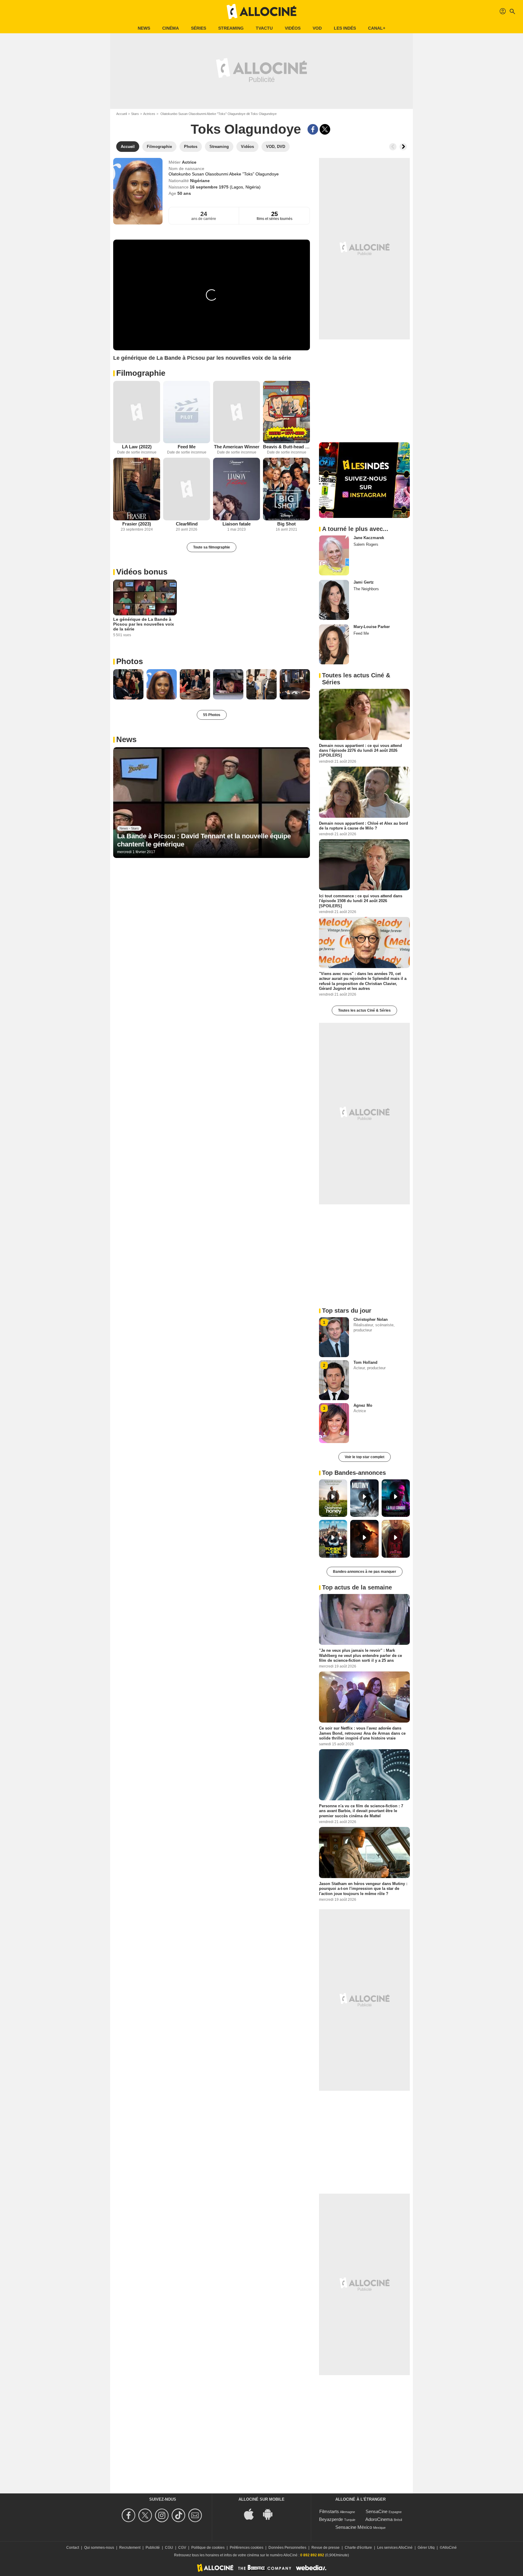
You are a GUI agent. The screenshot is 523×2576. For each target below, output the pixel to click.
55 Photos (212, 715)
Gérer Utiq (426, 2548)
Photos (130, 661)
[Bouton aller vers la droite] (403, 147)
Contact (73, 2548)
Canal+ (377, 28)
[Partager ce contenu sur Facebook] (313, 129)
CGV (182, 2548)
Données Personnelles (287, 2548)
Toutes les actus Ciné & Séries (364, 1010)
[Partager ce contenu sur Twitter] (325, 129)
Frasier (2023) (137, 524)
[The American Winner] (237, 412)
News (144, 28)
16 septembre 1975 (210, 187)
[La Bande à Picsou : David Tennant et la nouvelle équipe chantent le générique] (212, 803)
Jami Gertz (364, 582)
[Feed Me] (187, 412)
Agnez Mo (363, 1405)
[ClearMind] (187, 489)
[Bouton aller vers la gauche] (393, 147)
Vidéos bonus (142, 572)
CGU (169, 2548)
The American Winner (237, 447)
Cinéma (171, 28)
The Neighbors (366, 589)
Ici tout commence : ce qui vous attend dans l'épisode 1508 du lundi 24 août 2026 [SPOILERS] (361, 901)
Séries (199, 28)
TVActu (264, 28)
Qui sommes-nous (99, 2548)
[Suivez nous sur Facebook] (129, 2515)
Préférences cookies (247, 2548)
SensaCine (377, 2511)
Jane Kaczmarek (369, 538)
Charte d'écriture (358, 2548)
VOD (317, 28)
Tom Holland (365, 1362)
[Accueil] (261, 11)
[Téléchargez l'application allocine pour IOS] (252, 2514)
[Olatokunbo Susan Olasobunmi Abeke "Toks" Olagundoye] (138, 191)
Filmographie (141, 373)
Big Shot (286, 524)
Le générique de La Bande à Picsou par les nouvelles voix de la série (144, 624)
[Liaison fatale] (237, 489)
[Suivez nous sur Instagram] (163, 2515)
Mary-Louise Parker (372, 627)
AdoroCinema (379, 2519)
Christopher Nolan (371, 1319)
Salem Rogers (366, 544)
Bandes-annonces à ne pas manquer (365, 1572)
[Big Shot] (286, 489)
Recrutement (130, 2548)
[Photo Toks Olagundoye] (128, 684)
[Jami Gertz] (334, 600)
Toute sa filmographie (212, 547)
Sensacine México (354, 2527)
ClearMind (187, 524)
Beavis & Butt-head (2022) (286, 447)
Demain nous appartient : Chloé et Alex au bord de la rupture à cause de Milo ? (363, 825)
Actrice (189, 162)
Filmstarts (329, 2511)
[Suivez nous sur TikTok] (179, 2515)
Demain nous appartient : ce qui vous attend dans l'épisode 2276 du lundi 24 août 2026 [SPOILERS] (360, 751)
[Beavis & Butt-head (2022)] (286, 412)
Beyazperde (331, 2519)
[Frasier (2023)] (137, 489)
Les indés (345, 28)
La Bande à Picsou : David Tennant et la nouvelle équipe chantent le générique (204, 840)
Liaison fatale (237, 524)
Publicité (153, 2548)
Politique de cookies (208, 2548)
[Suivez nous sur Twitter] (146, 2515)
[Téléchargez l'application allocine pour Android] (271, 2514)
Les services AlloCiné (395, 2548)
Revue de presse (326, 2548)
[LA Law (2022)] (137, 412)
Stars (135, 114)
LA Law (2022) (137, 447)
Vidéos (293, 28)
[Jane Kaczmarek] (334, 555)
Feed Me (187, 447)
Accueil (122, 114)
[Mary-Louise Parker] (334, 644)
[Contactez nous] (196, 2515)
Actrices (149, 114)
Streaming (231, 28)
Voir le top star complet (365, 1457)
